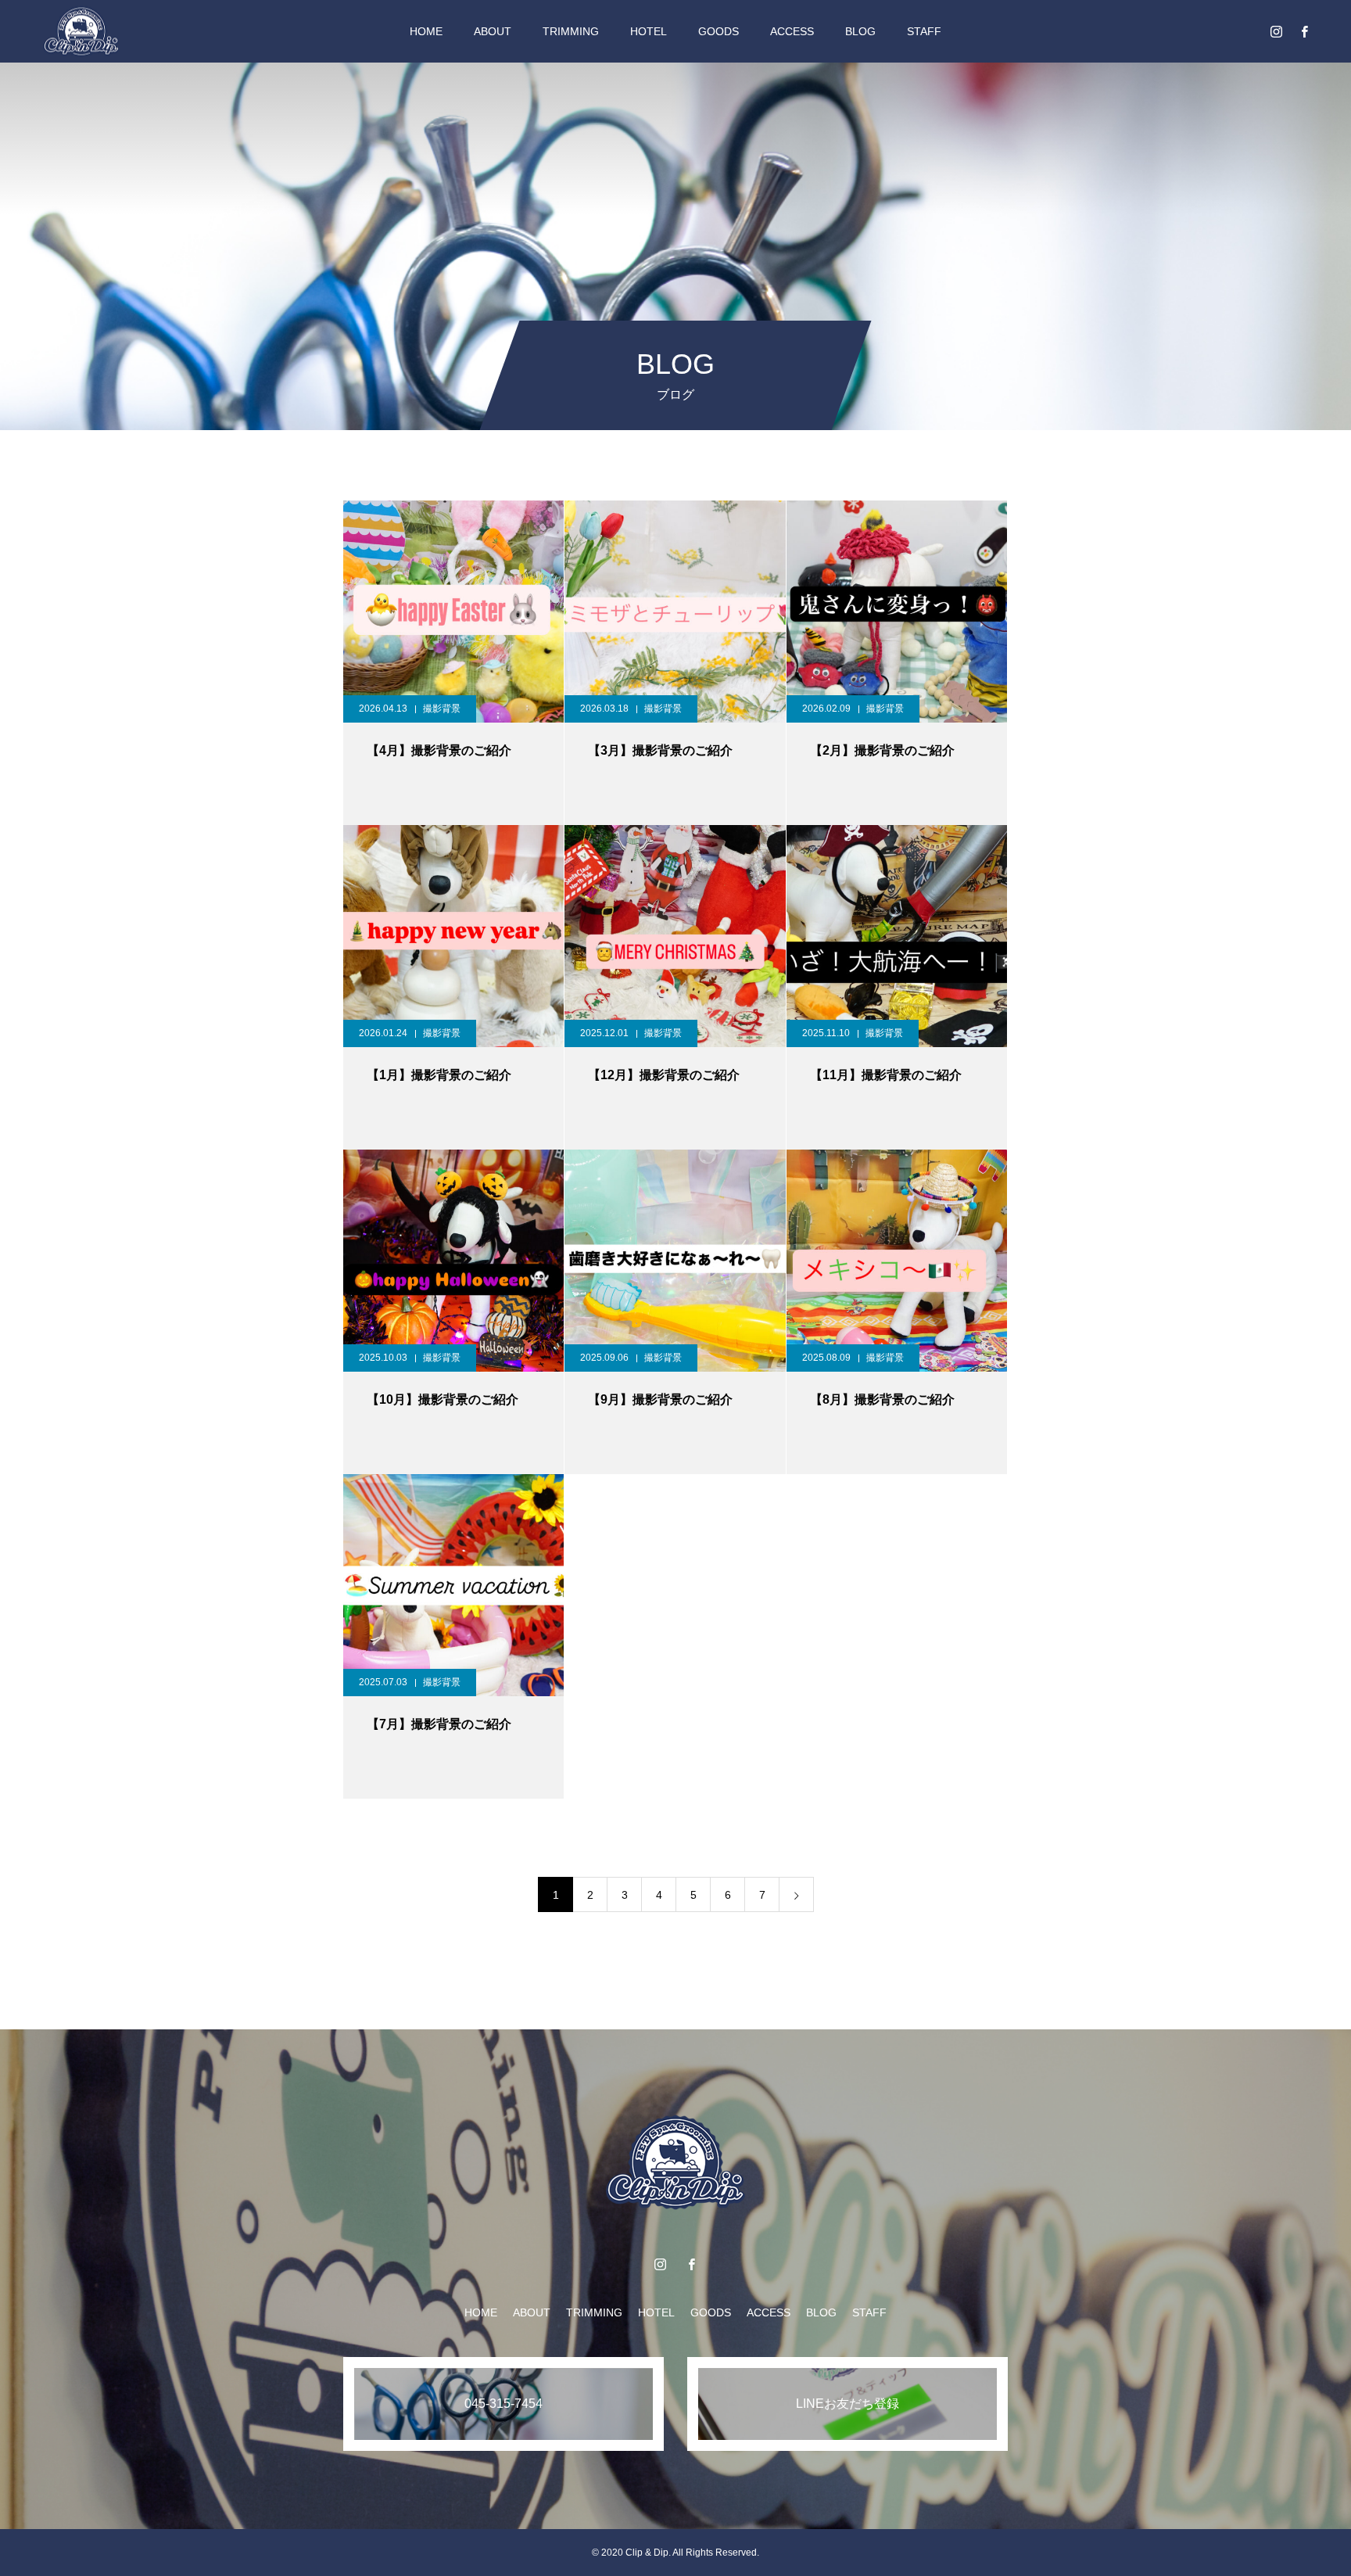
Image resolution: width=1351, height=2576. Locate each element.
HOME (426, 31)
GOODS (719, 31)
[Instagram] (1276, 31)
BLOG (860, 31)
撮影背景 (442, 709)
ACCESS (792, 31)
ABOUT (493, 31)
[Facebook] (1304, 31)
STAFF (924, 31)
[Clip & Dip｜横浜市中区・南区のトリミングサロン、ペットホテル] (81, 31)
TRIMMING (571, 31)
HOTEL (649, 31)
